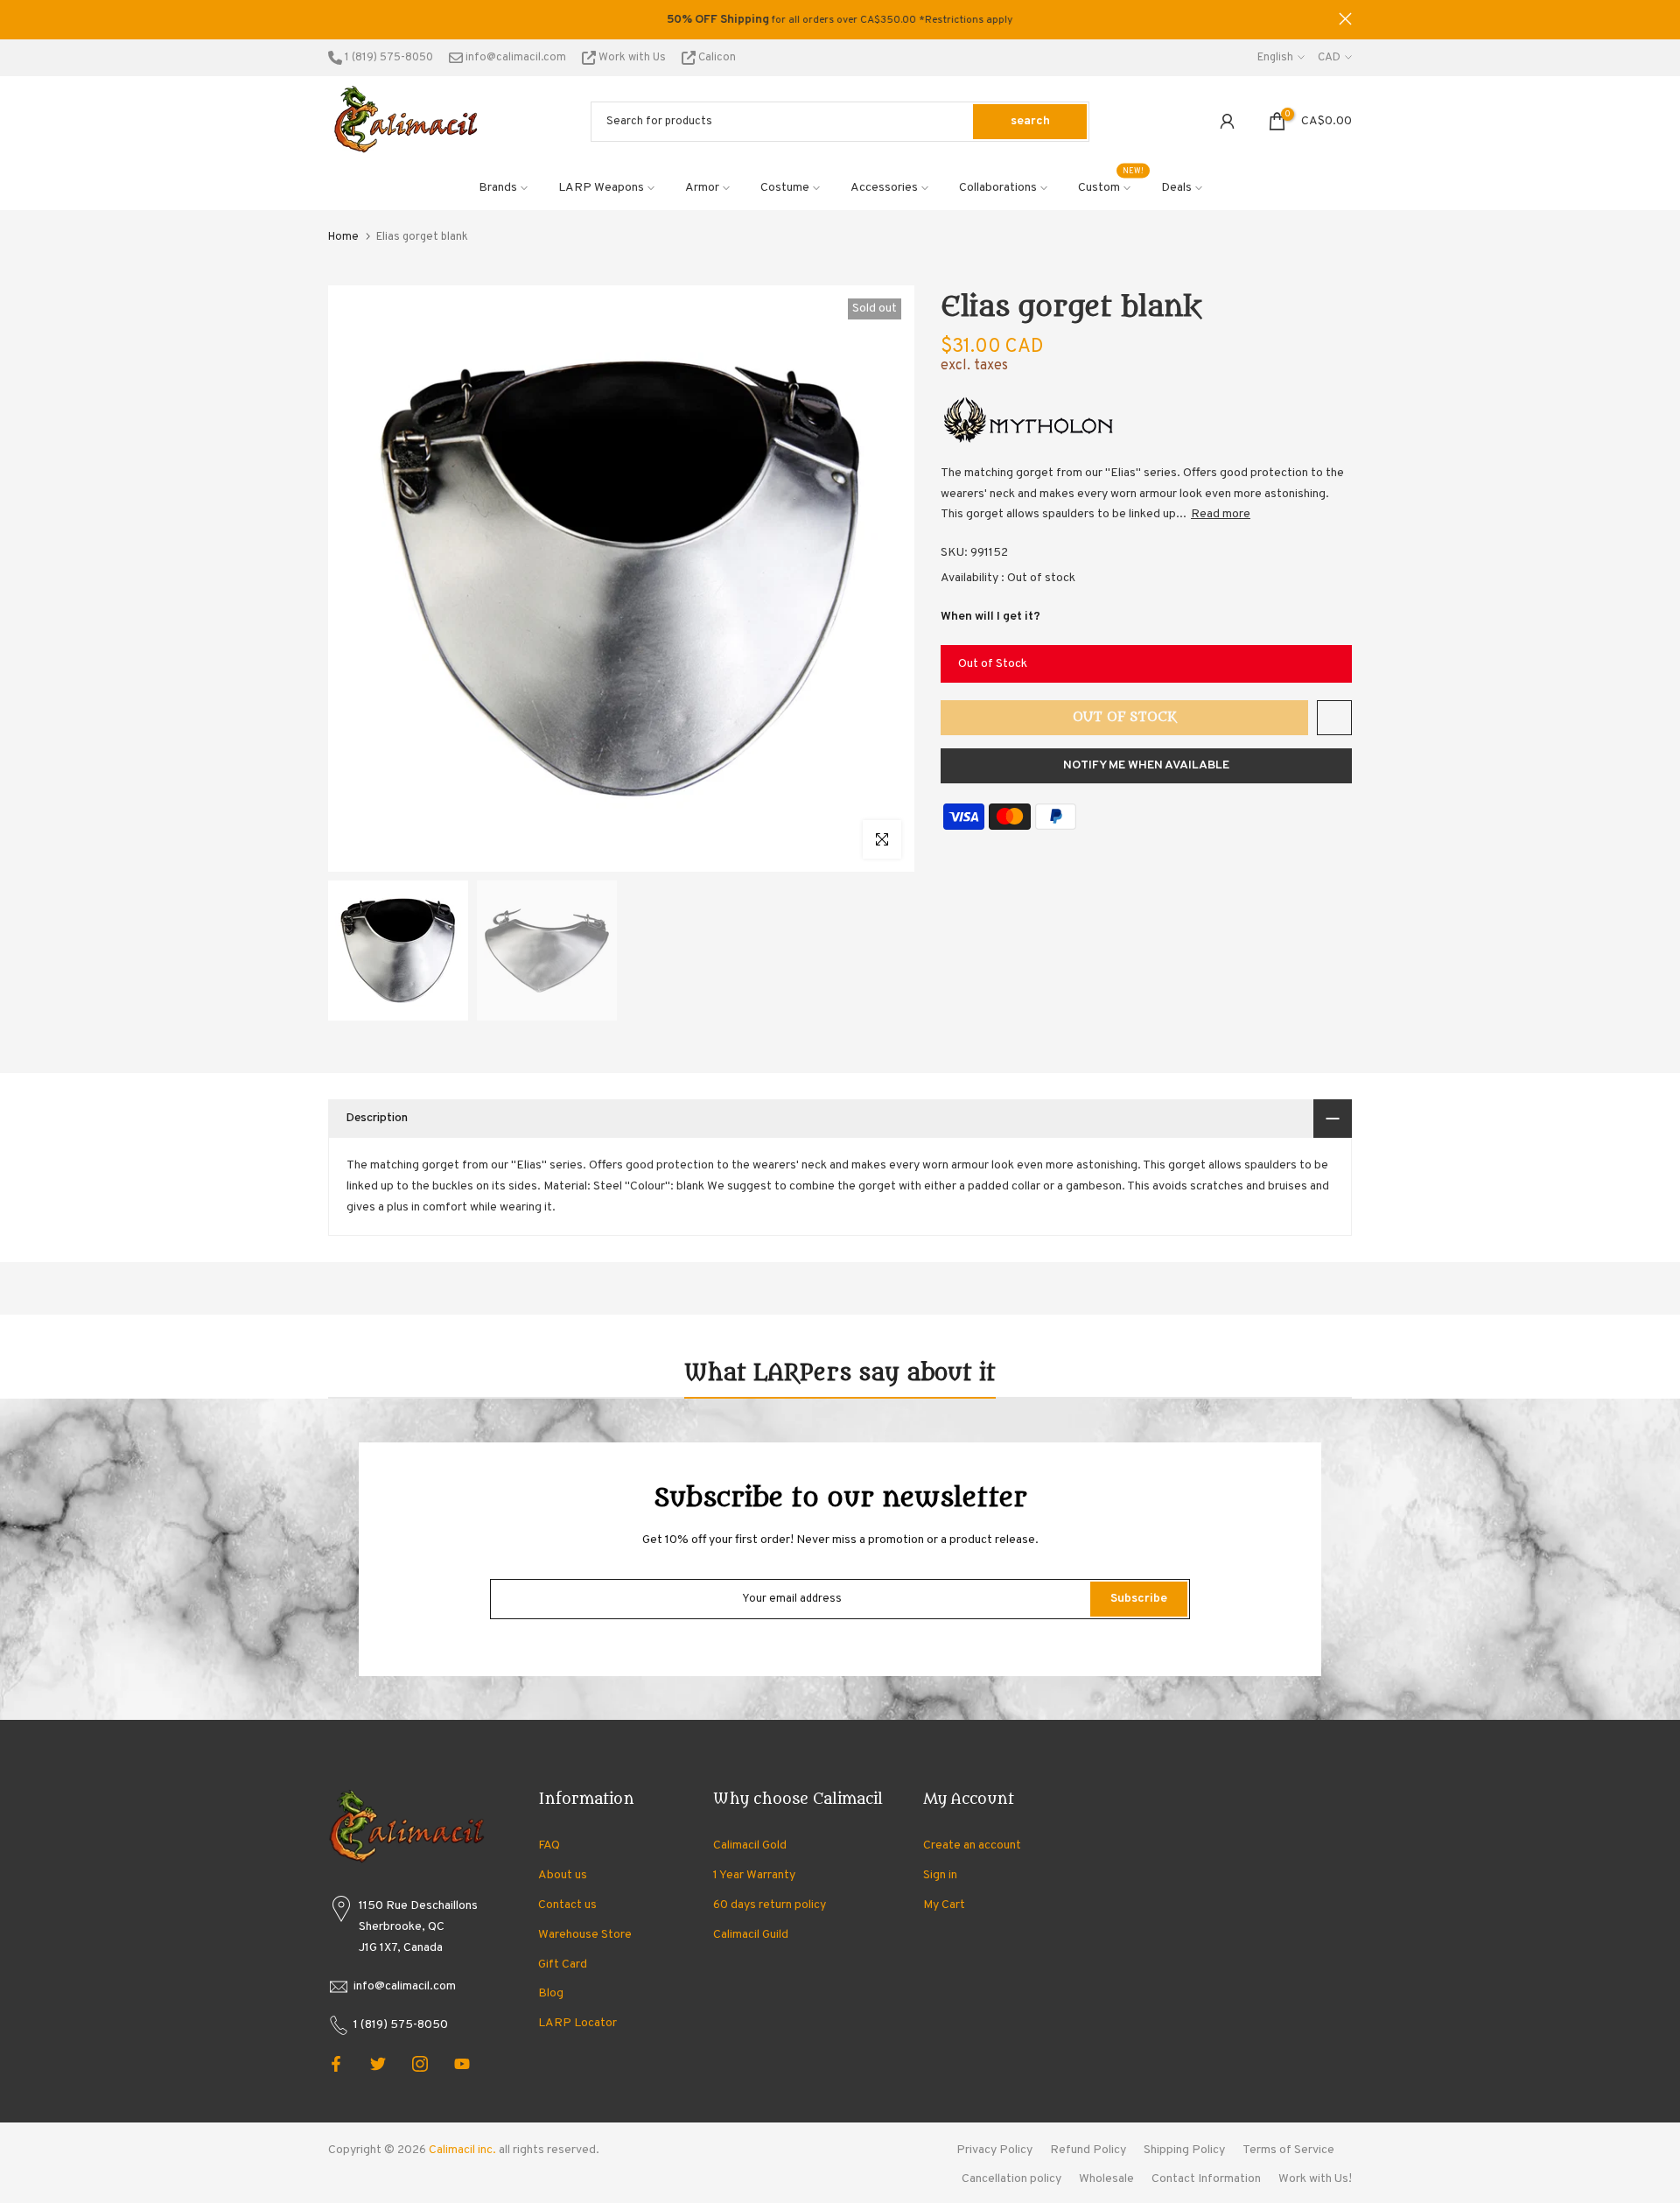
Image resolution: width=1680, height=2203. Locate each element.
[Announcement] (840, 20)
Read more (1221, 514)
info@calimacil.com (514, 58)
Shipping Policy (1184, 2150)
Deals (1176, 188)
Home (343, 237)
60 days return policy (770, 1905)
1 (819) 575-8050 (388, 58)
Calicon (716, 58)
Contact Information (1206, 2179)
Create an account (972, 1845)
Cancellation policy (1011, 2179)
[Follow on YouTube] (462, 2064)
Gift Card (563, 1964)
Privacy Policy (994, 2150)
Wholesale (1106, 2179)
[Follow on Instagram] (420, 2064)
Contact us (567, 1905)
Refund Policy (1088, 2150)
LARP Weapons (601, 188)
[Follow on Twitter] (378, 2064)
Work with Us (632, 58)
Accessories (884, 188)
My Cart (944, 1905)
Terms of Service (1288, 2150)
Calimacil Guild (751, 1935)
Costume (785, 188)
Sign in (940, 1875)
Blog (551, 1993)
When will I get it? (990, 617)
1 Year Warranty (754, 1875)
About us (563, 1875)
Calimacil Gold (750, 1845)
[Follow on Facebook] (336, 2064)
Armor (702, 188)
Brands (498, 188)
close (335, 19)
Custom (1111, 186)
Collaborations (998, 188)
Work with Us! (1315, 2179)
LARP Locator (577, 2023)
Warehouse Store (585, 1935)
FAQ (549, 1845)
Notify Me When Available (1146, 765)
